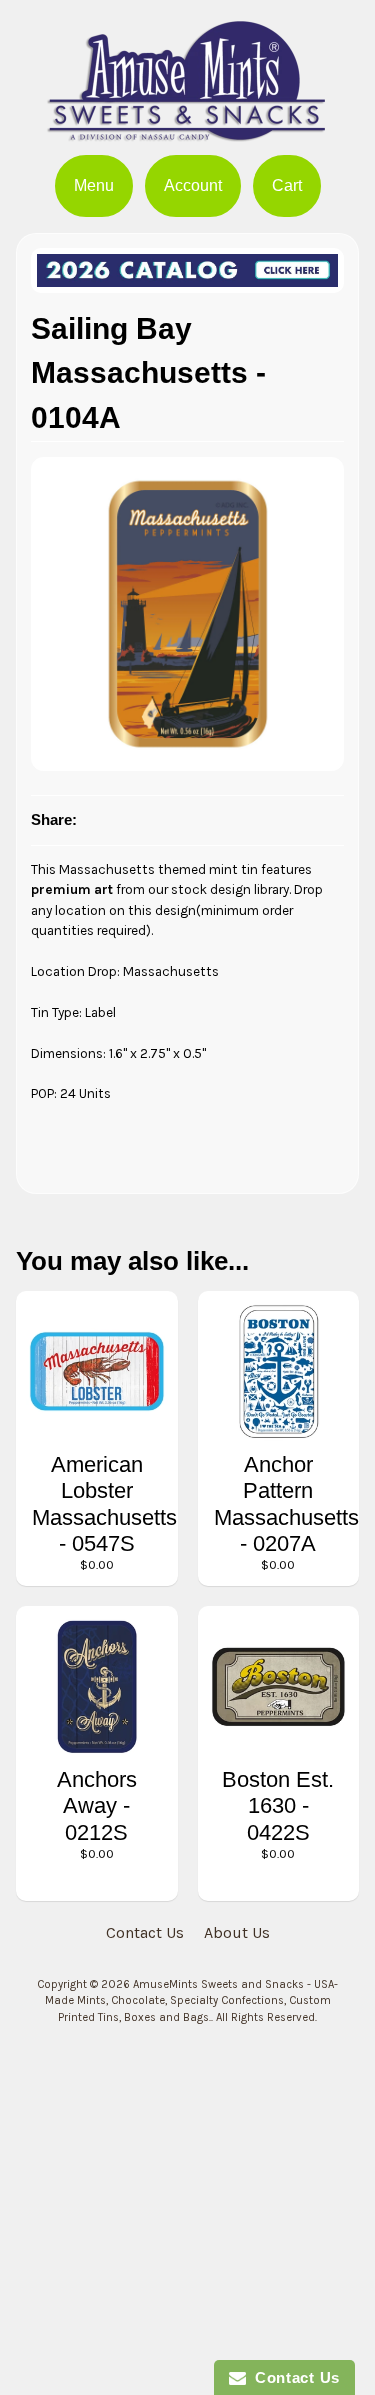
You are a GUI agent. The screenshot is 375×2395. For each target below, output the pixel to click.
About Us (237, 1932)
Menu (94, 185)
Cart (287, 185)
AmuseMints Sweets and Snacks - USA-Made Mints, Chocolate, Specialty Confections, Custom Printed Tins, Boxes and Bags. (192, 2001)
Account (193, 185)
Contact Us (145, 1932)
